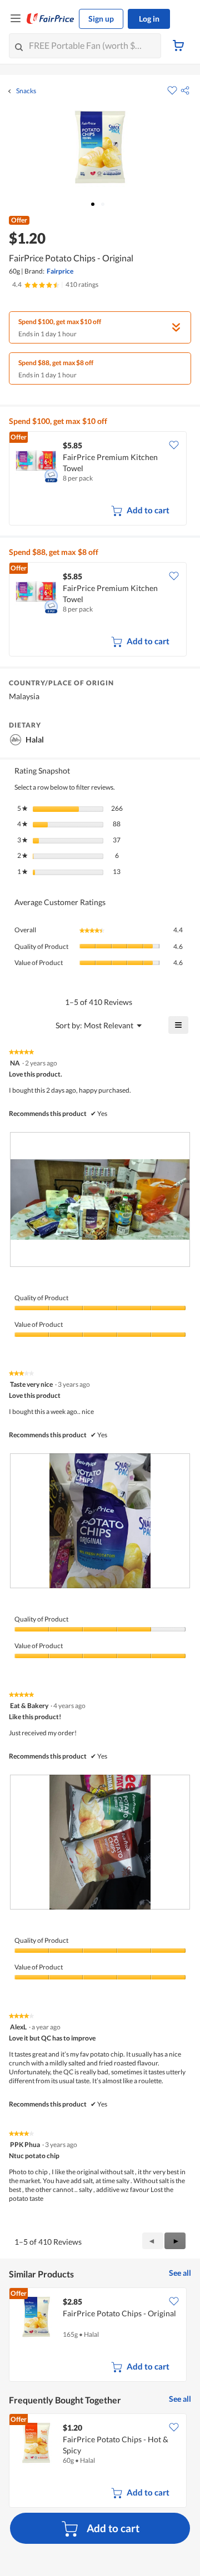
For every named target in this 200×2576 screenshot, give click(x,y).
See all (180, 2273)
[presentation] (100, 1199)
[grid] (100, 479)
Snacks (26, 91)
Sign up (101, 19)
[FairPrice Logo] (51, 19)
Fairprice (60, 271)
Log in (149, 19)
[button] (185, 90)
